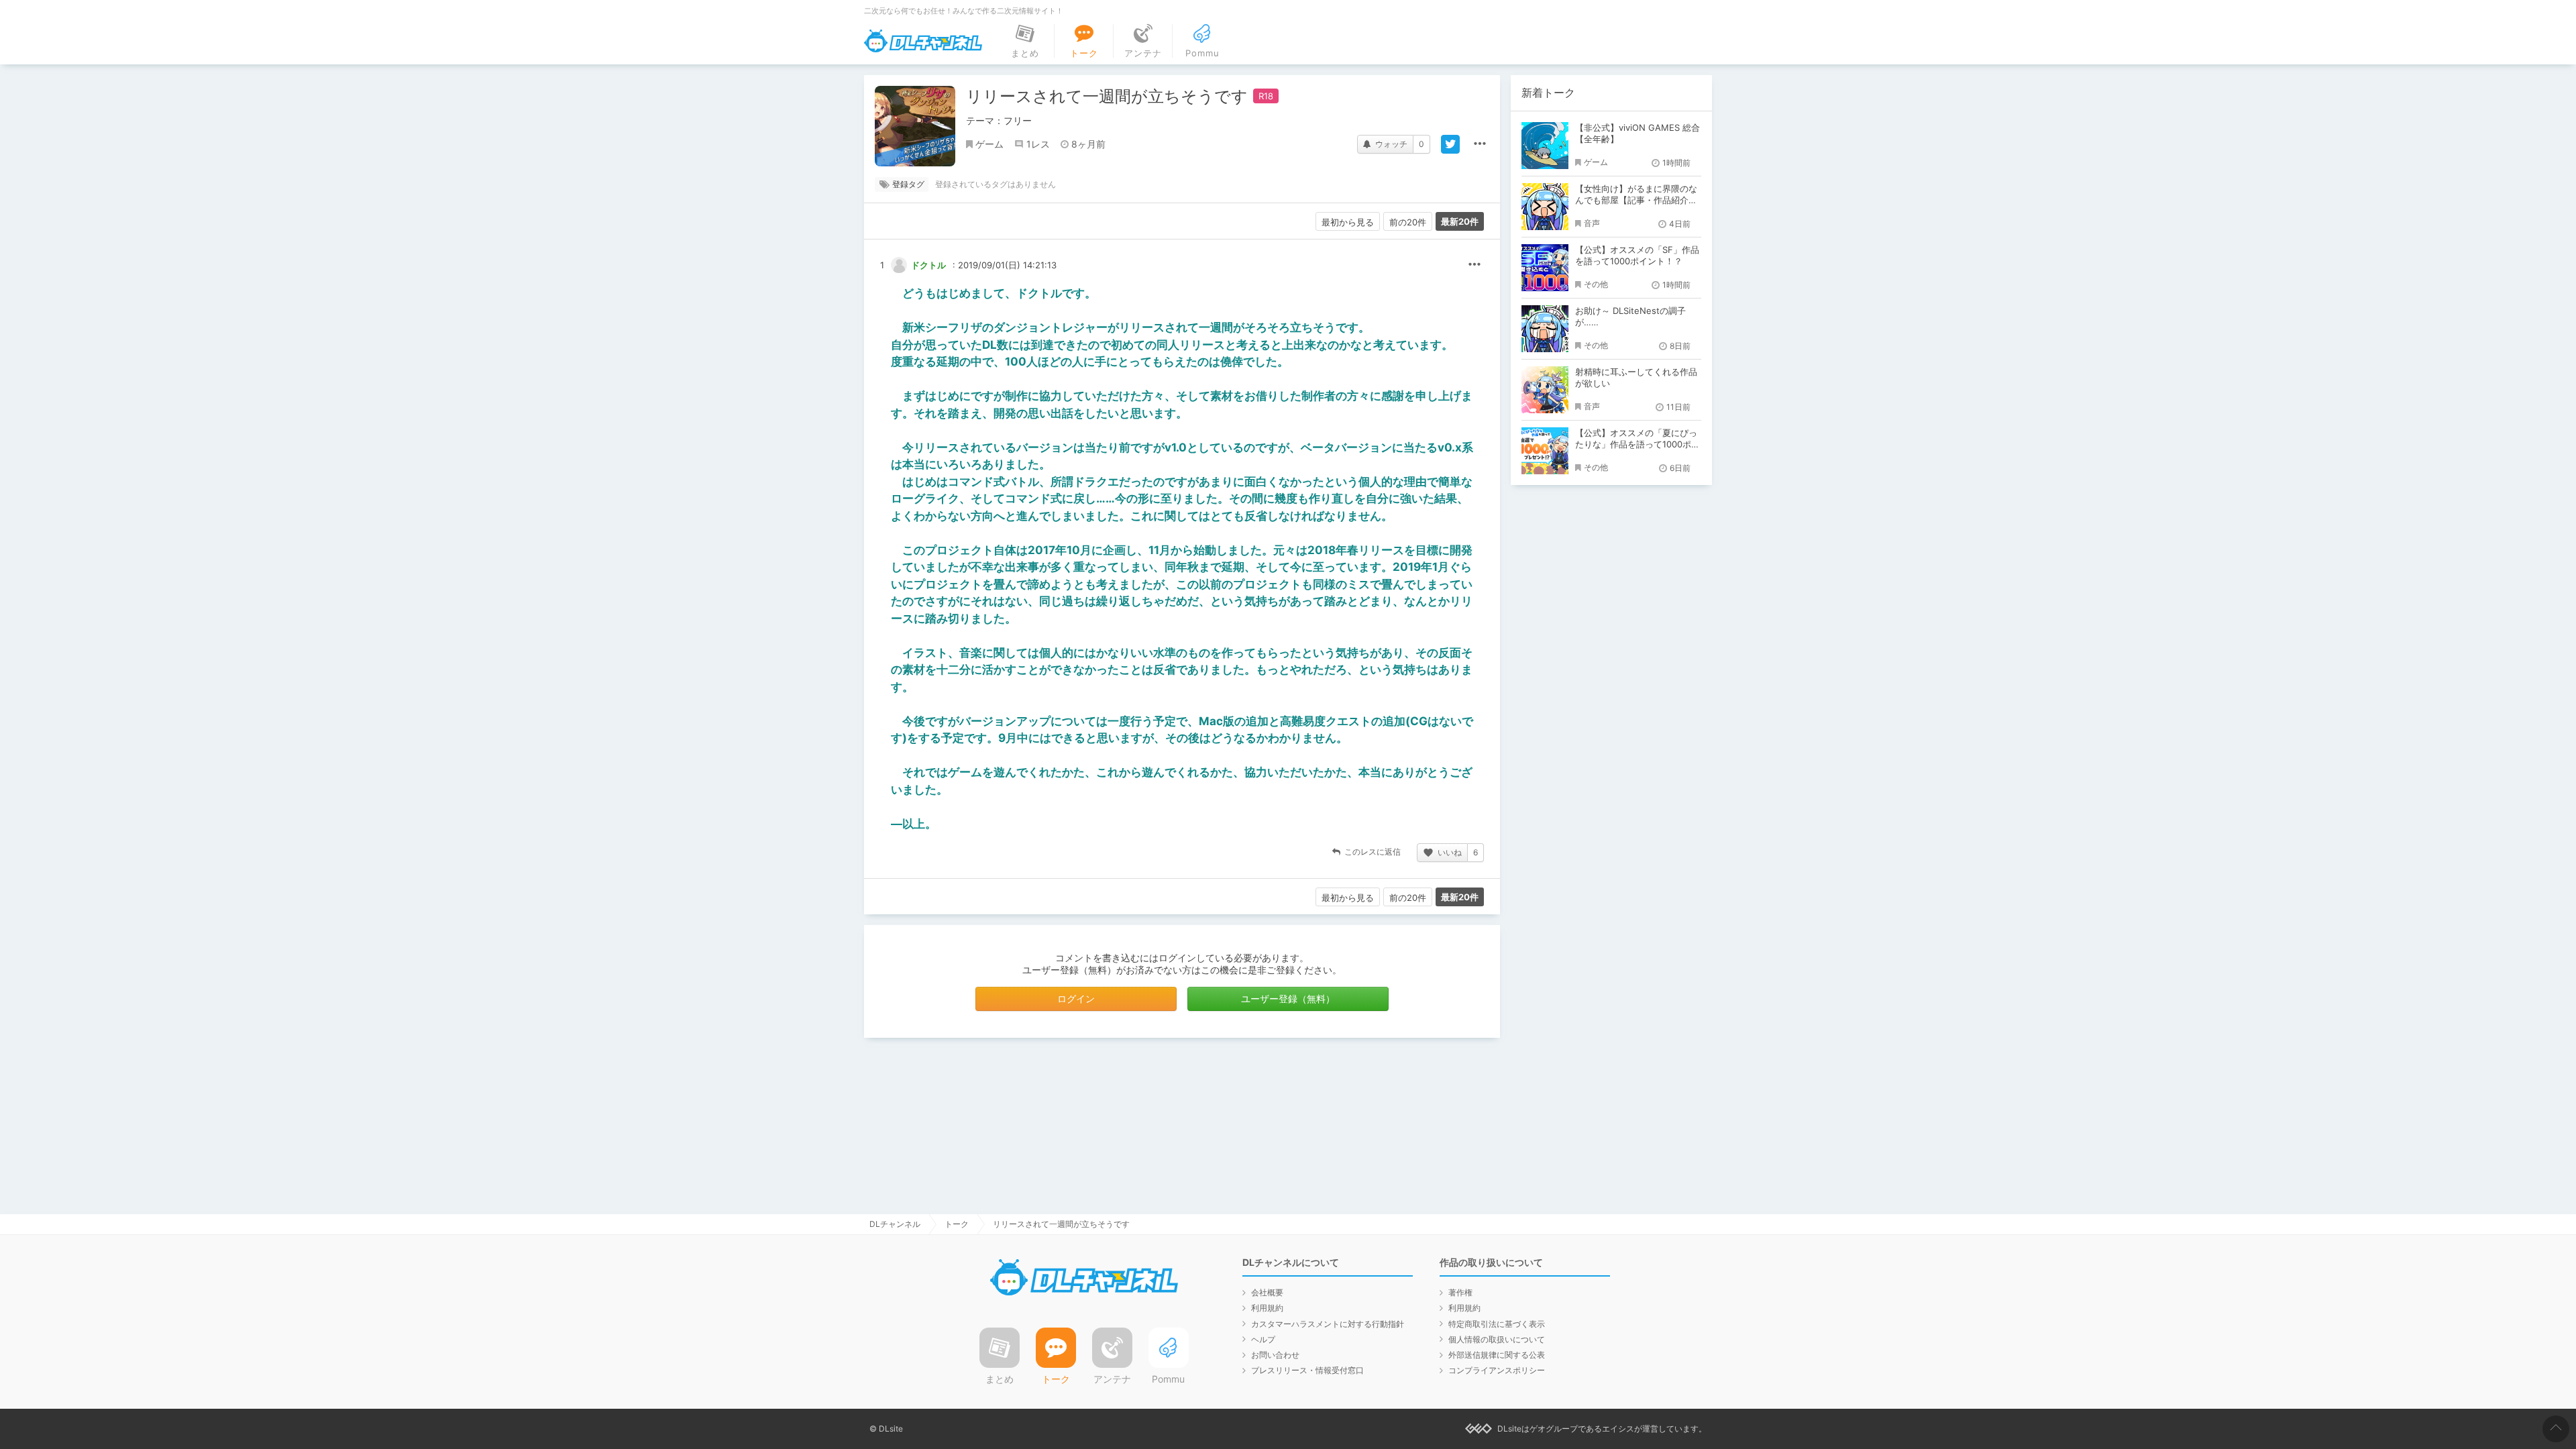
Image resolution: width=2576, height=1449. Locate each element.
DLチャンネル (923, 41)
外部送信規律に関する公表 (1497, 1355)
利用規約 (1267, 1308)
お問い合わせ (1275, 1355)
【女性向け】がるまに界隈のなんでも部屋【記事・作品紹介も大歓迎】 (1636, 200)
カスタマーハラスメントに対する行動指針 (1328, 1324)
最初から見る (1348, 222)
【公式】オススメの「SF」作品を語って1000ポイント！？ (1637, 255)
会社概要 (1267, 1292)
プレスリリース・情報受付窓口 (1307, 1370)
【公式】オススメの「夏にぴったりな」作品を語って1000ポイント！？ (1638, 444)
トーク (957, 1224)
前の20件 (1408, 222)
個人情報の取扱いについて (1497, 1339)
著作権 (1460, 1292)
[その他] (1480, 144)
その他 (1474, 265)
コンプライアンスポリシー (1497, 1370)
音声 (1592, 223)
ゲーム (989, 144)
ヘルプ (1263, 1339)
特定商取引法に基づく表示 (1497, 1324)
